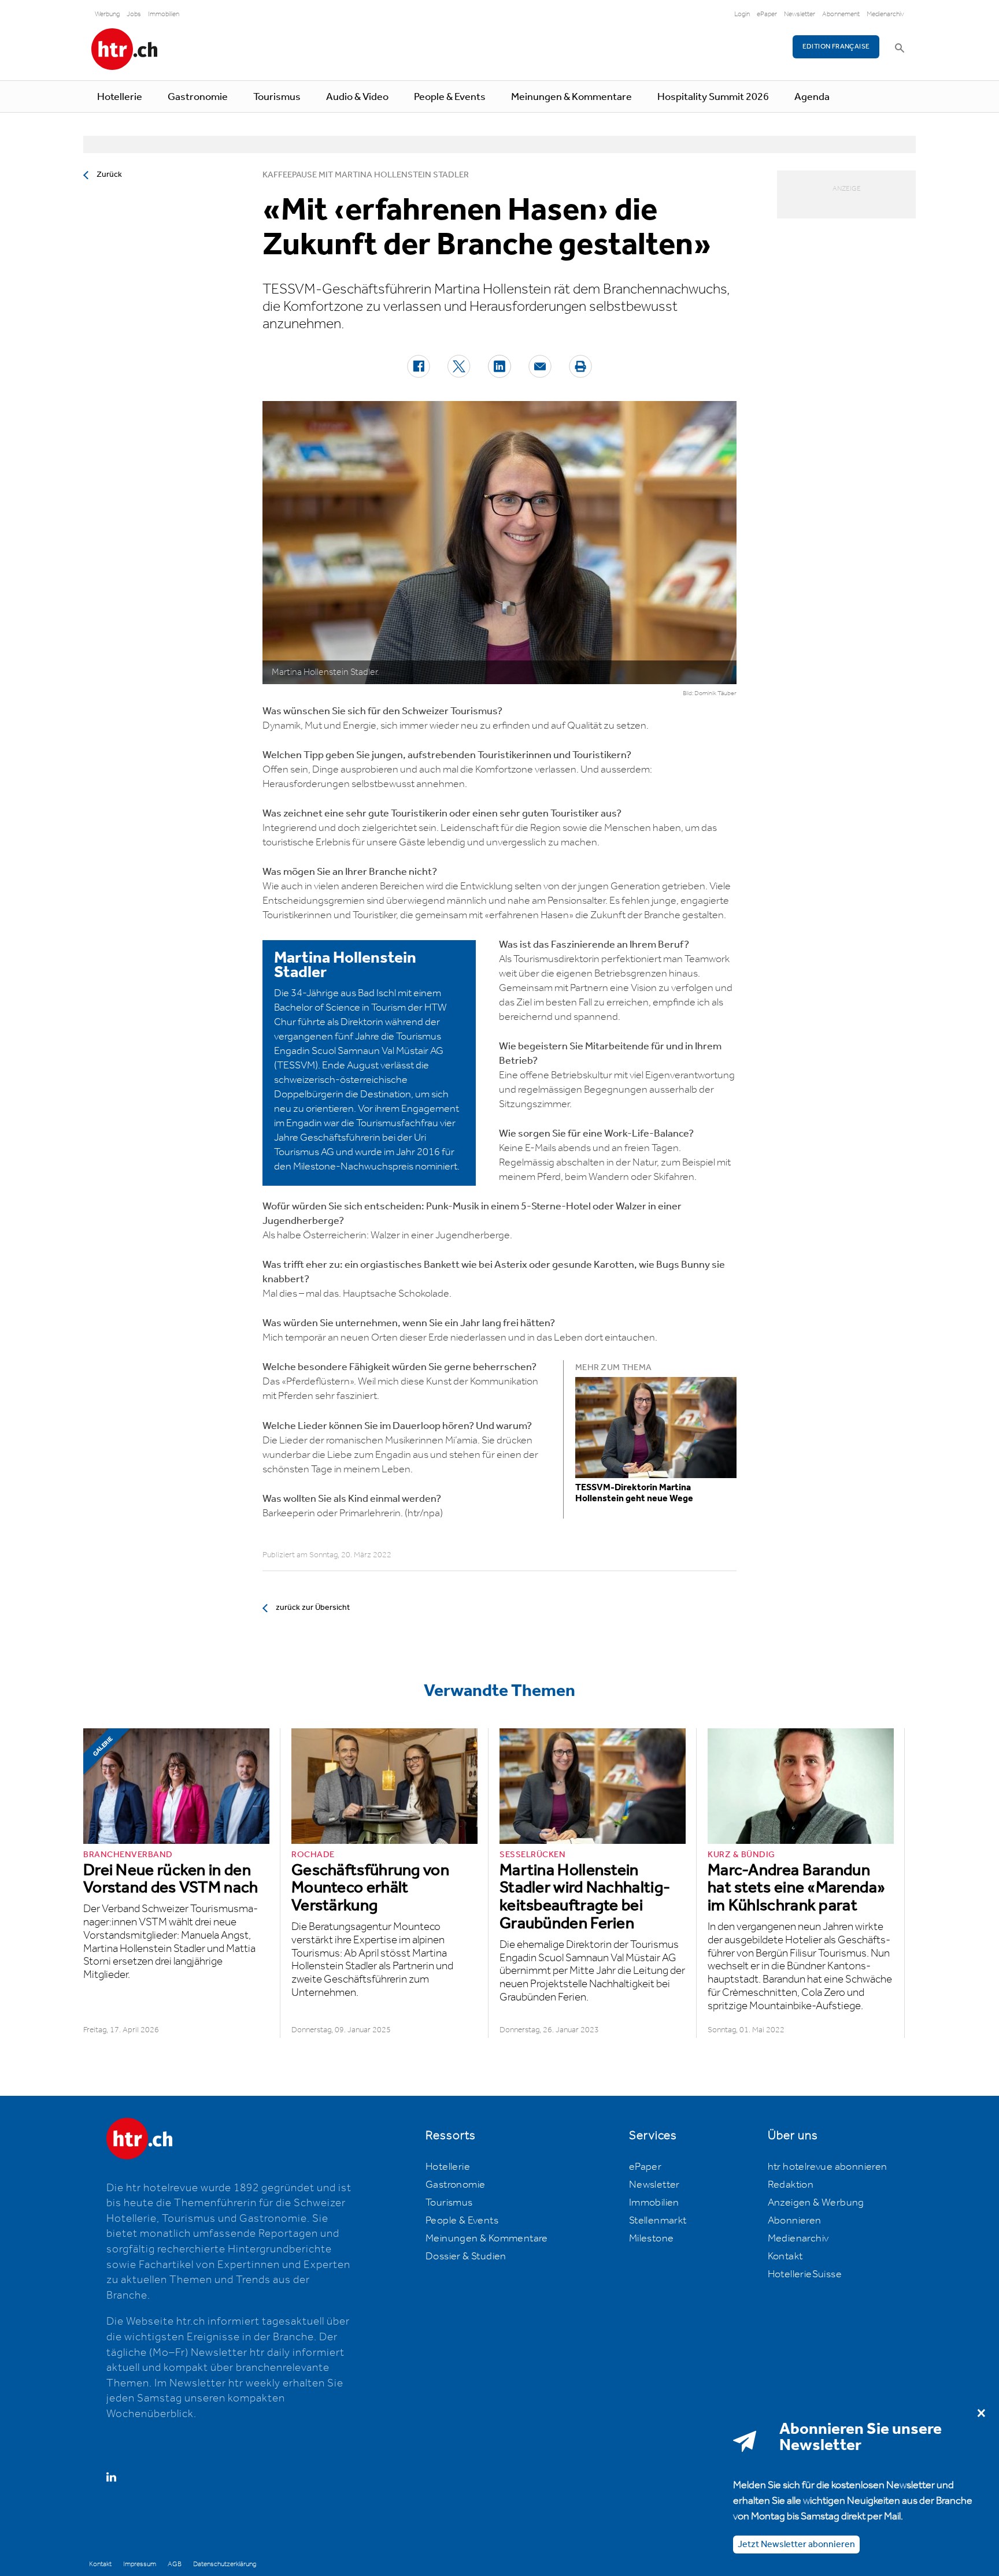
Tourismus (277, 97)
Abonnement (841, 14)
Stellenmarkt (658, 2221)
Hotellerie (120, 97)
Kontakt (785, 2256)
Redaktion (791, 2185)
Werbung (107, 14)
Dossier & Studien (466, 2256)
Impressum (140, 2564)
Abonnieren (795, 2221)
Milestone (652, 2239)
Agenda (812, 97)
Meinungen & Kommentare (571, 97)
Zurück (109, 175)
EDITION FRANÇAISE (836, 47)
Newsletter (800, 14)
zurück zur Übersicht (313, 1608)
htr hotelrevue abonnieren (828, 2167)
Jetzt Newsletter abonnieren (796, 2544)
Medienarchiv (885, 14)
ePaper (767, 14)
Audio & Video (357, 97)
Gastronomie (198, 97)
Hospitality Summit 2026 (713, 97)
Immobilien (164, 14)
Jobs (134, 14)
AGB (175, 2564)
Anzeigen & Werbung (816, 2203)
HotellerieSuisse (805, 2274)
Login (742, 14)
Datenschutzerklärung (225, 2564)
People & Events (450, 97)
